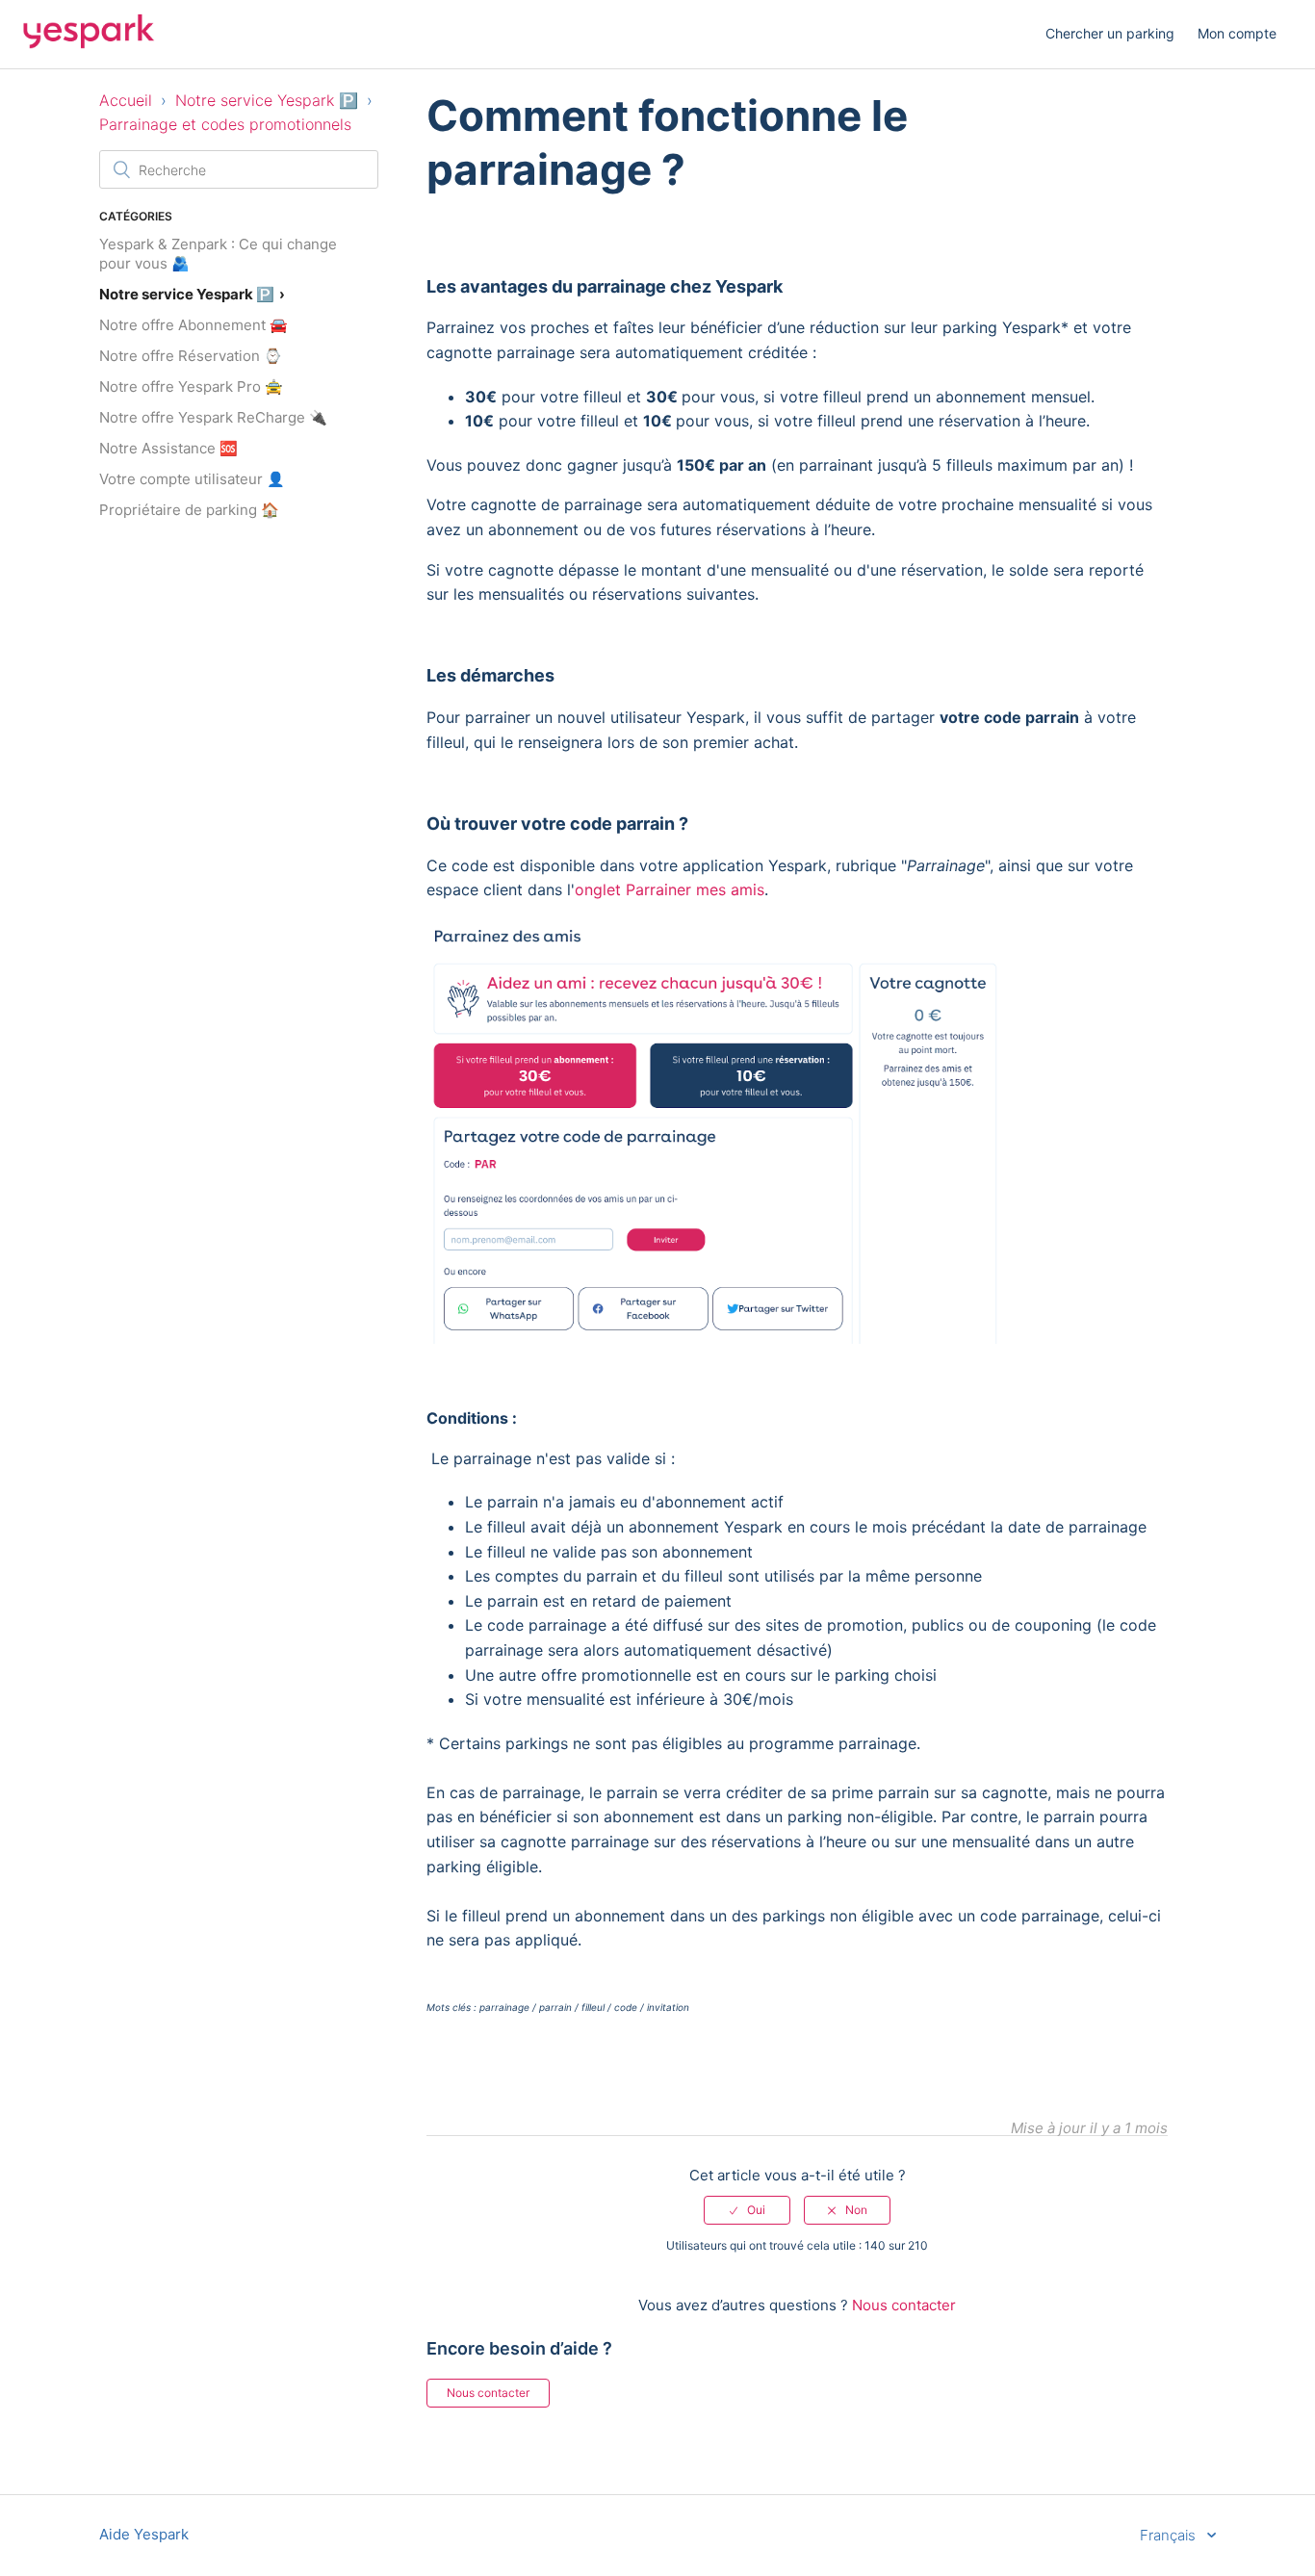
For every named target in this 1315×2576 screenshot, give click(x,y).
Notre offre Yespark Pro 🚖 (191, 386)
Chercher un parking (1110, 33)
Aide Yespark (144, 2534)
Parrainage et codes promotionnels (225, 124)
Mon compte (1237, 33)
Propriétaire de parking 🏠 (189, 510)
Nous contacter (904, 2305)
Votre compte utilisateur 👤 (192, 479)
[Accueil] (89, 44)
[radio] (747, 2210)
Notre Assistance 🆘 (168, 448)
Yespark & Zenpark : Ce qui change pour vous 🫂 (218, 254)
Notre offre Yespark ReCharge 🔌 (213, 417)
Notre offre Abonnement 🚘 (193, 325)
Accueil (126, 100)
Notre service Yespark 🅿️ (267, 100)
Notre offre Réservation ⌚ (191, 356)
